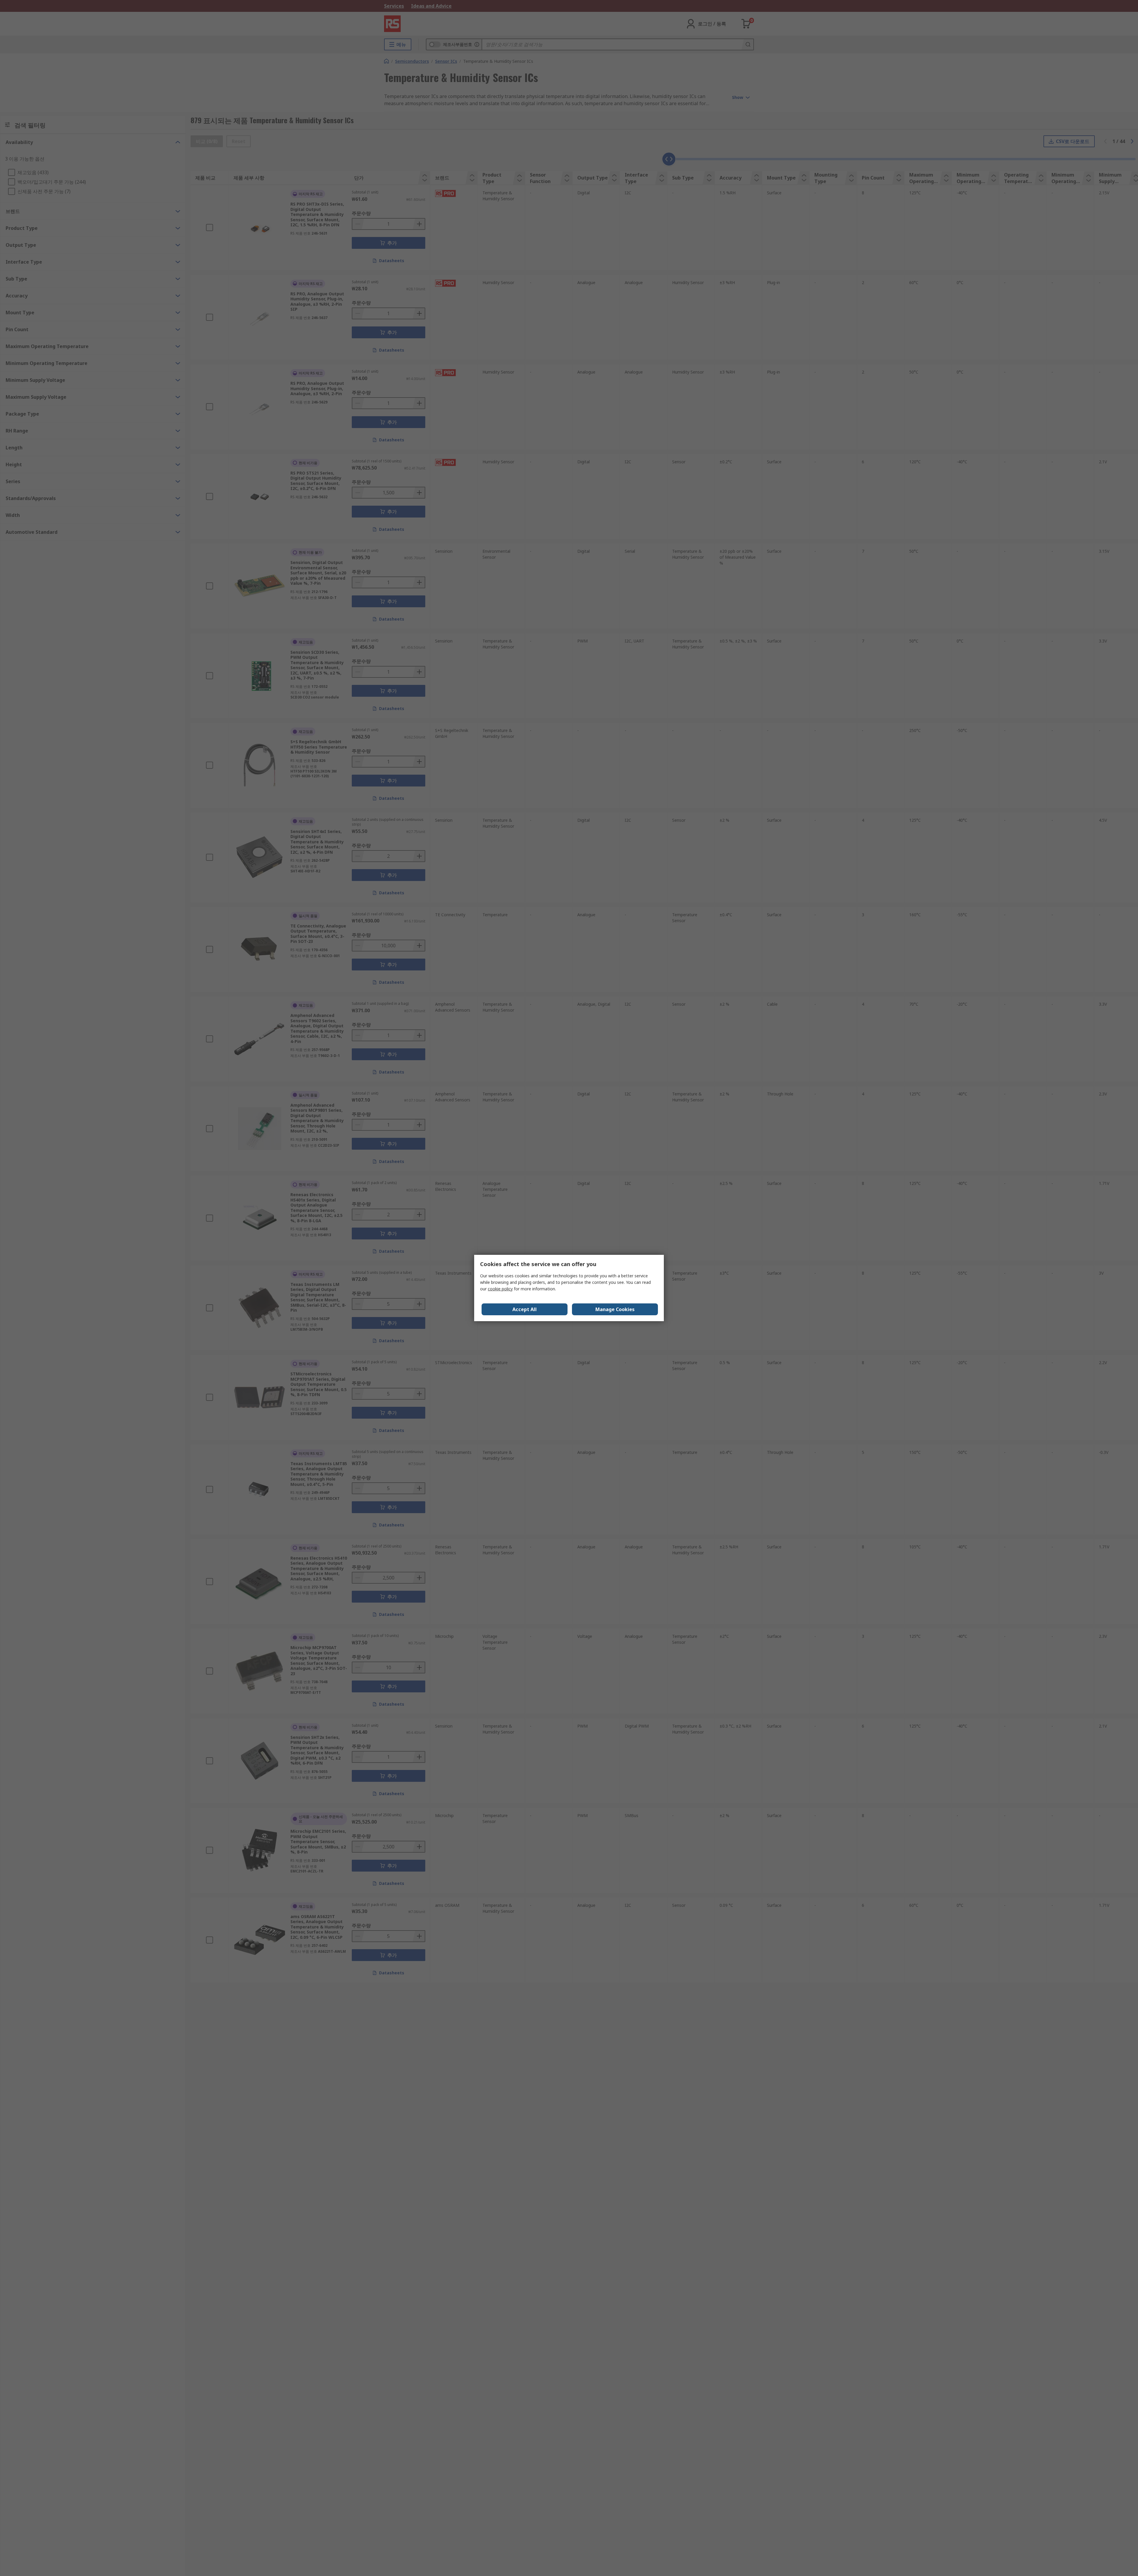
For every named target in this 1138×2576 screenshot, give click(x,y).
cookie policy (500, 1289)
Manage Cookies (615, 1309)
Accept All (525, 1309)
